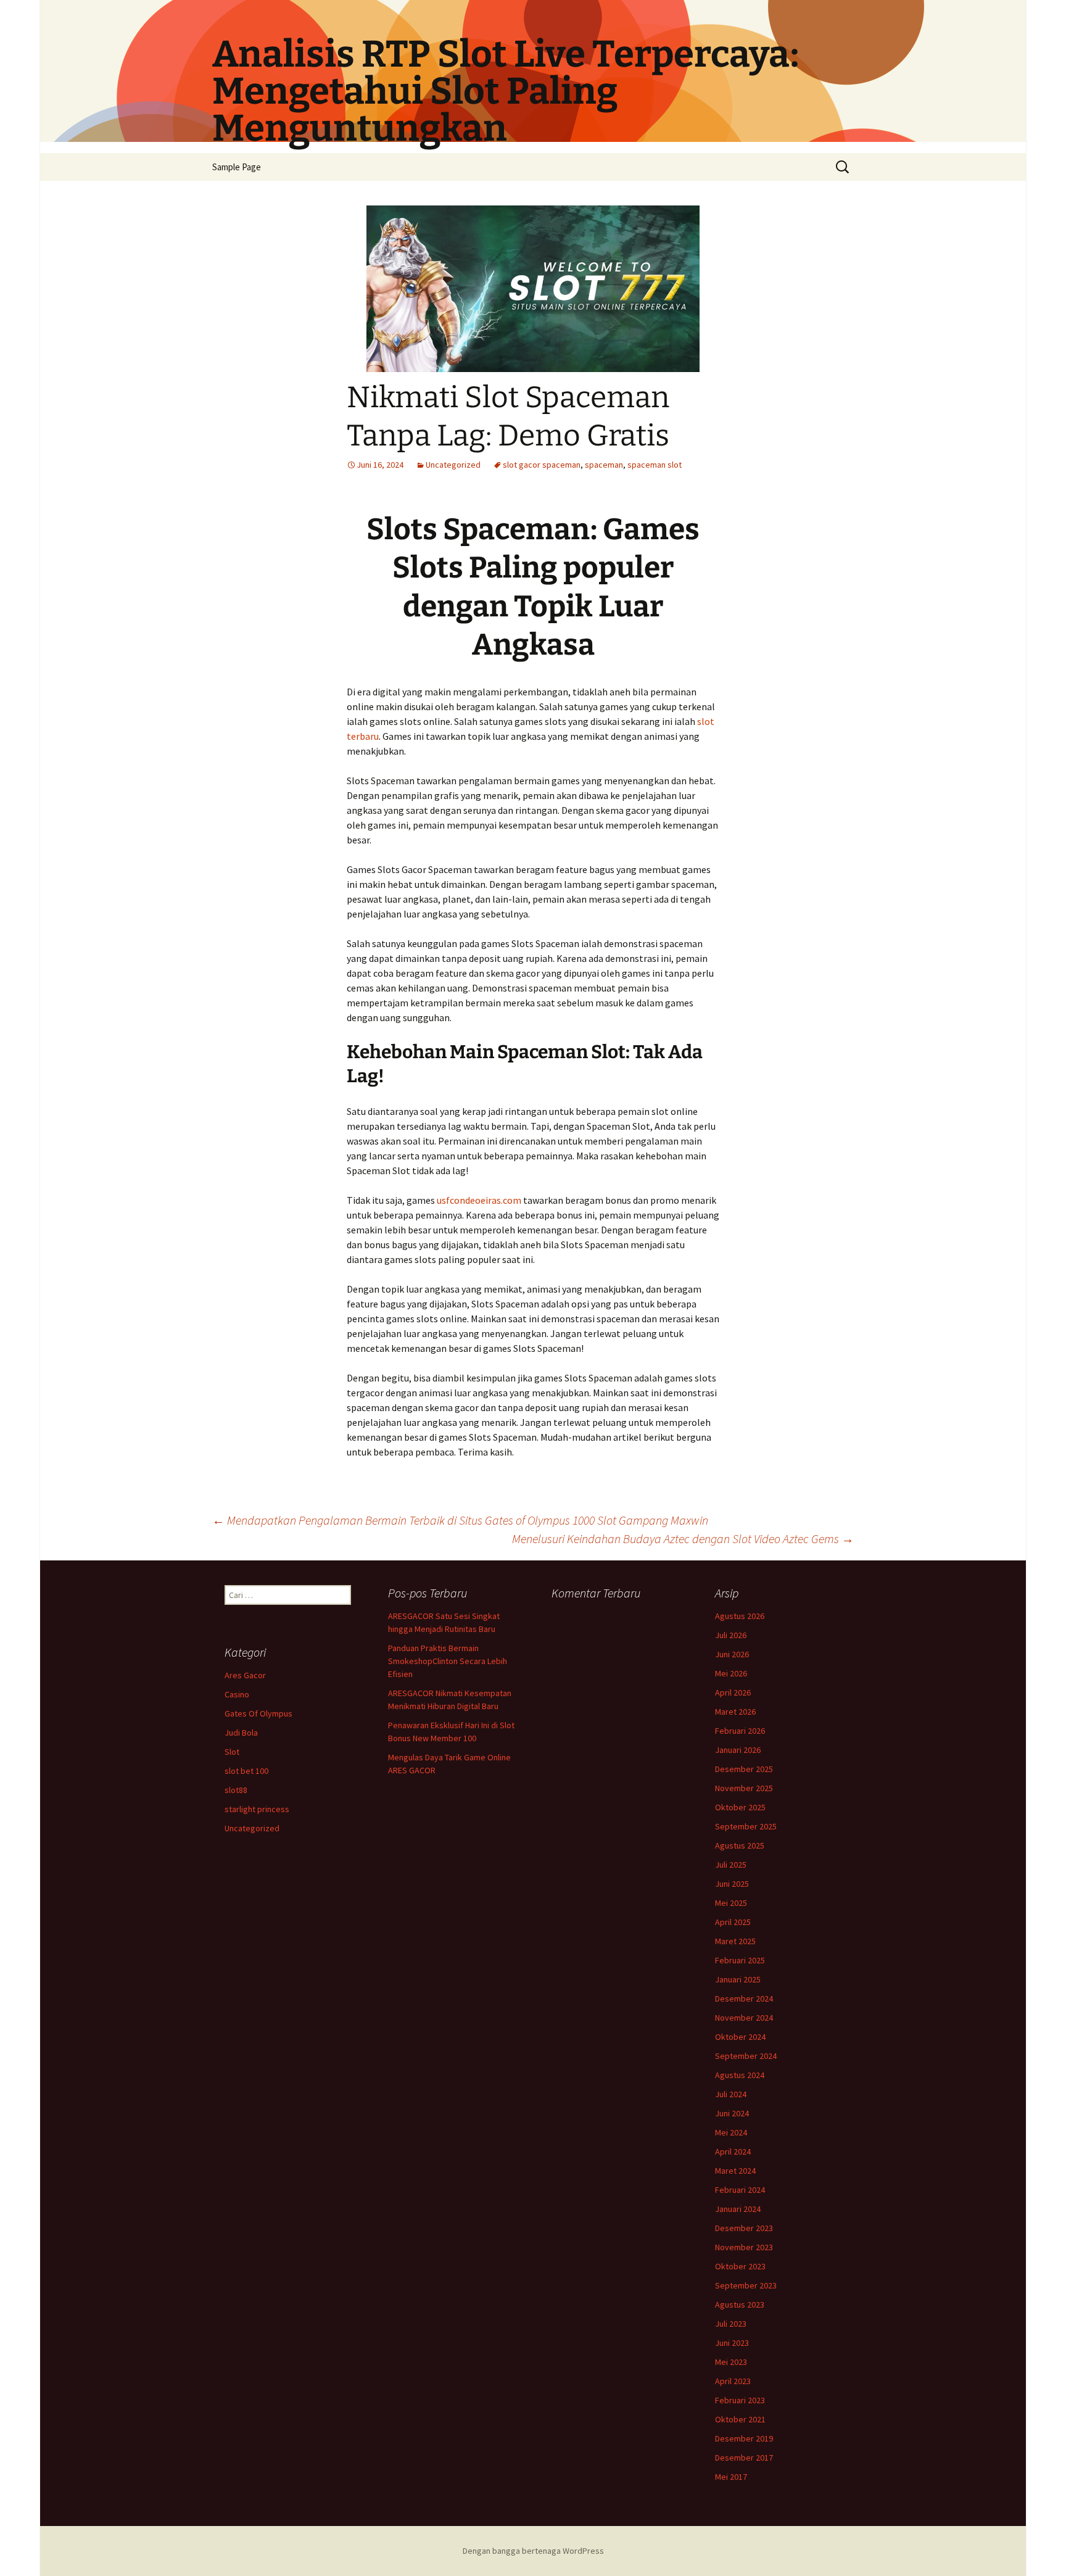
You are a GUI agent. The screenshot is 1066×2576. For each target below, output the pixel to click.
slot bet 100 (246, 1771)
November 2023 (744, 2247)
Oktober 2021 (740, 2419)
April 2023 (733, 2381)
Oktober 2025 (740, 1807)
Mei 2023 (731, 2362)
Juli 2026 (731, 1635)
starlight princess (257, 1809)
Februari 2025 (740, 1960)
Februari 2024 (740, 2190)
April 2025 (733, 1922)
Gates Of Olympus (258, 1713)
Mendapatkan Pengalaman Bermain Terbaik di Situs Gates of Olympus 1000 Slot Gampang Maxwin (460, 1520)
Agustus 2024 (740, 2075)
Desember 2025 (744, 1769)
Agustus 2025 (740, 1845)
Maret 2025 (735, 1941)
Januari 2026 (738, 1750)
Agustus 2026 (740, 1616)
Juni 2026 (732, 1654)
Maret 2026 (735, 1712)
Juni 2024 (732, 2113)
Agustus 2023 (740, 2305)
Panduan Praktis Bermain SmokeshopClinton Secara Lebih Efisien (448, 1661)
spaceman (604, 465)
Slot (232, 1752)
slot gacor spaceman (542, 465)
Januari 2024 (738, 2209)
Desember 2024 (744, 1998)
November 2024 (744, 2018)
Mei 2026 (731, 1673)
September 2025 (746, 1826)
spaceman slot (655, 465)
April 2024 (733, 2151)
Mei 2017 (731, 2477)
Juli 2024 (731, 2094)
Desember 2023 (744, 2228)
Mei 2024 (731, 2132)
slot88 (236, 1790)
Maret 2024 (735, 2171)
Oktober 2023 (740, 2266)
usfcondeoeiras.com (479, 1200)
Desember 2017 (744, 2458)
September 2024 (746, 2056)
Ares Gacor (245, 1675)
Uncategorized (453, 465)
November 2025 (744, 1788)
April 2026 (733, 1692)
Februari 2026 (740, 1731)
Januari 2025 (738, 1979)
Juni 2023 (732, 2343)
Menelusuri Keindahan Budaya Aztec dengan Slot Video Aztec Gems (683, 1539)
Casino (237, 1694)
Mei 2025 (731, 1903)
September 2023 (746, 2285)
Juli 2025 (731, 1865)
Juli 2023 (731, 2324)
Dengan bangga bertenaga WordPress (533, 2551)
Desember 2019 (744, 2438)
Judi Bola (241, 1733)
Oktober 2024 (740, 2037)
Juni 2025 (732, 1884)
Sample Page (237, 167)
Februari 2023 (740, 2400)
